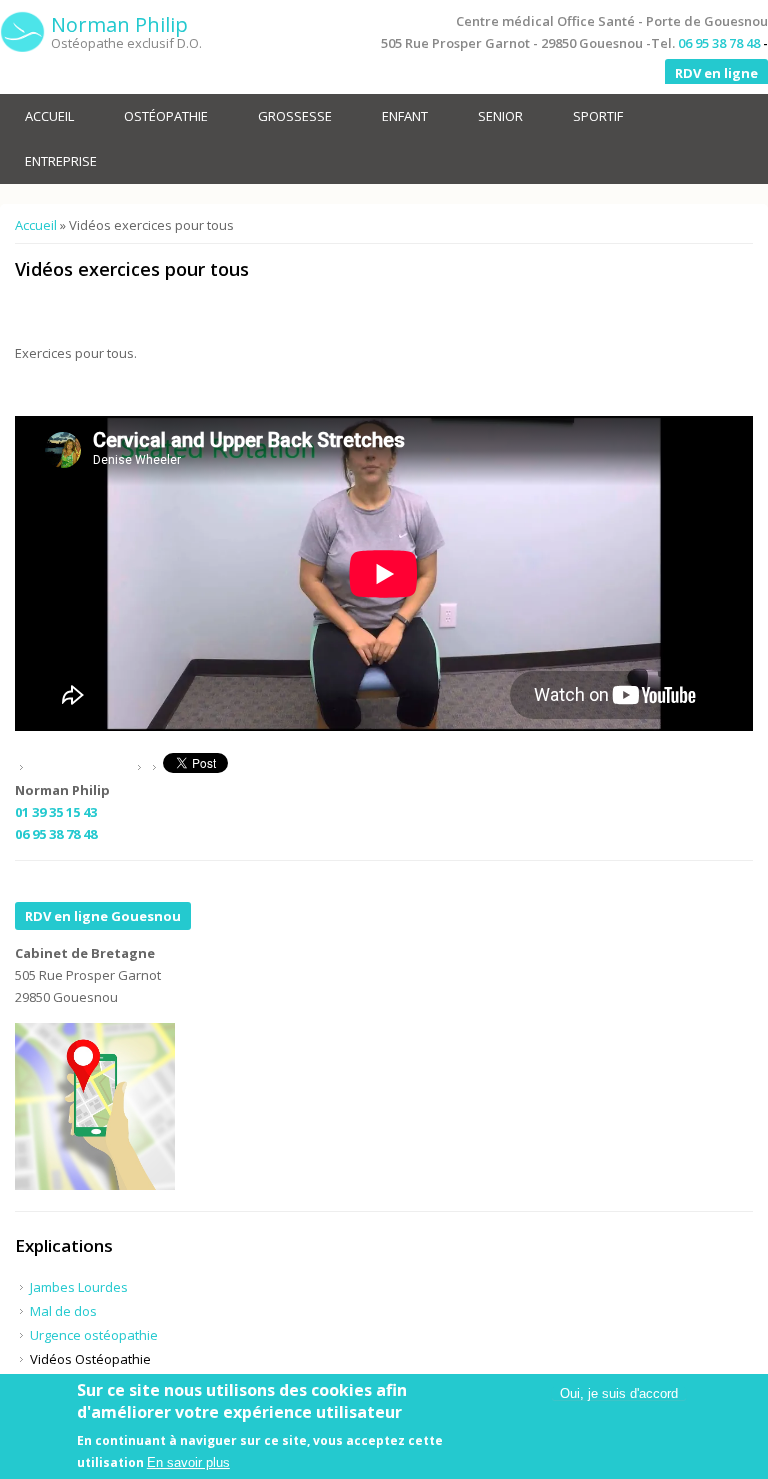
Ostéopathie (166, 116)
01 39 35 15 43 (56, 812)
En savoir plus (188, 1462)
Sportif (598, 116)
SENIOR (500, 116)
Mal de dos (63, 1311)
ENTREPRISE (61, 161)
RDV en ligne (716, 73)
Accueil (49, 116)
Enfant (405, 116)
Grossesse (295, 116)
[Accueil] (23, 33)
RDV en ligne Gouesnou (103, 916)
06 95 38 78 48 (719, 43)
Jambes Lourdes (79, 1287)
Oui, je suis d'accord (619, 1393)
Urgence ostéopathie (94, 1335)
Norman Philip (119, 24)
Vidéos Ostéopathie (90, 1359)
